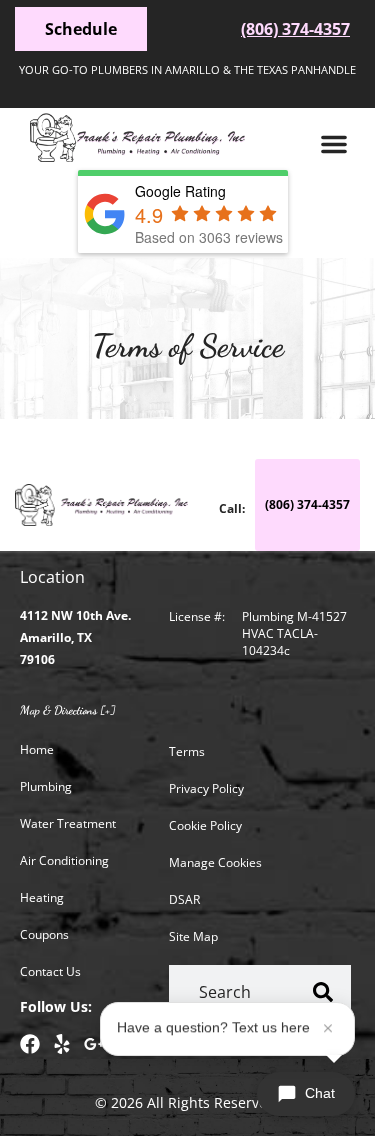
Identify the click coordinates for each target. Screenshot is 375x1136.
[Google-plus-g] (94, 1044)
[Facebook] (30, 1044)
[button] (334, 144)
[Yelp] (62, 1044)
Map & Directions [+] (67, 710)
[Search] (323, 992)
